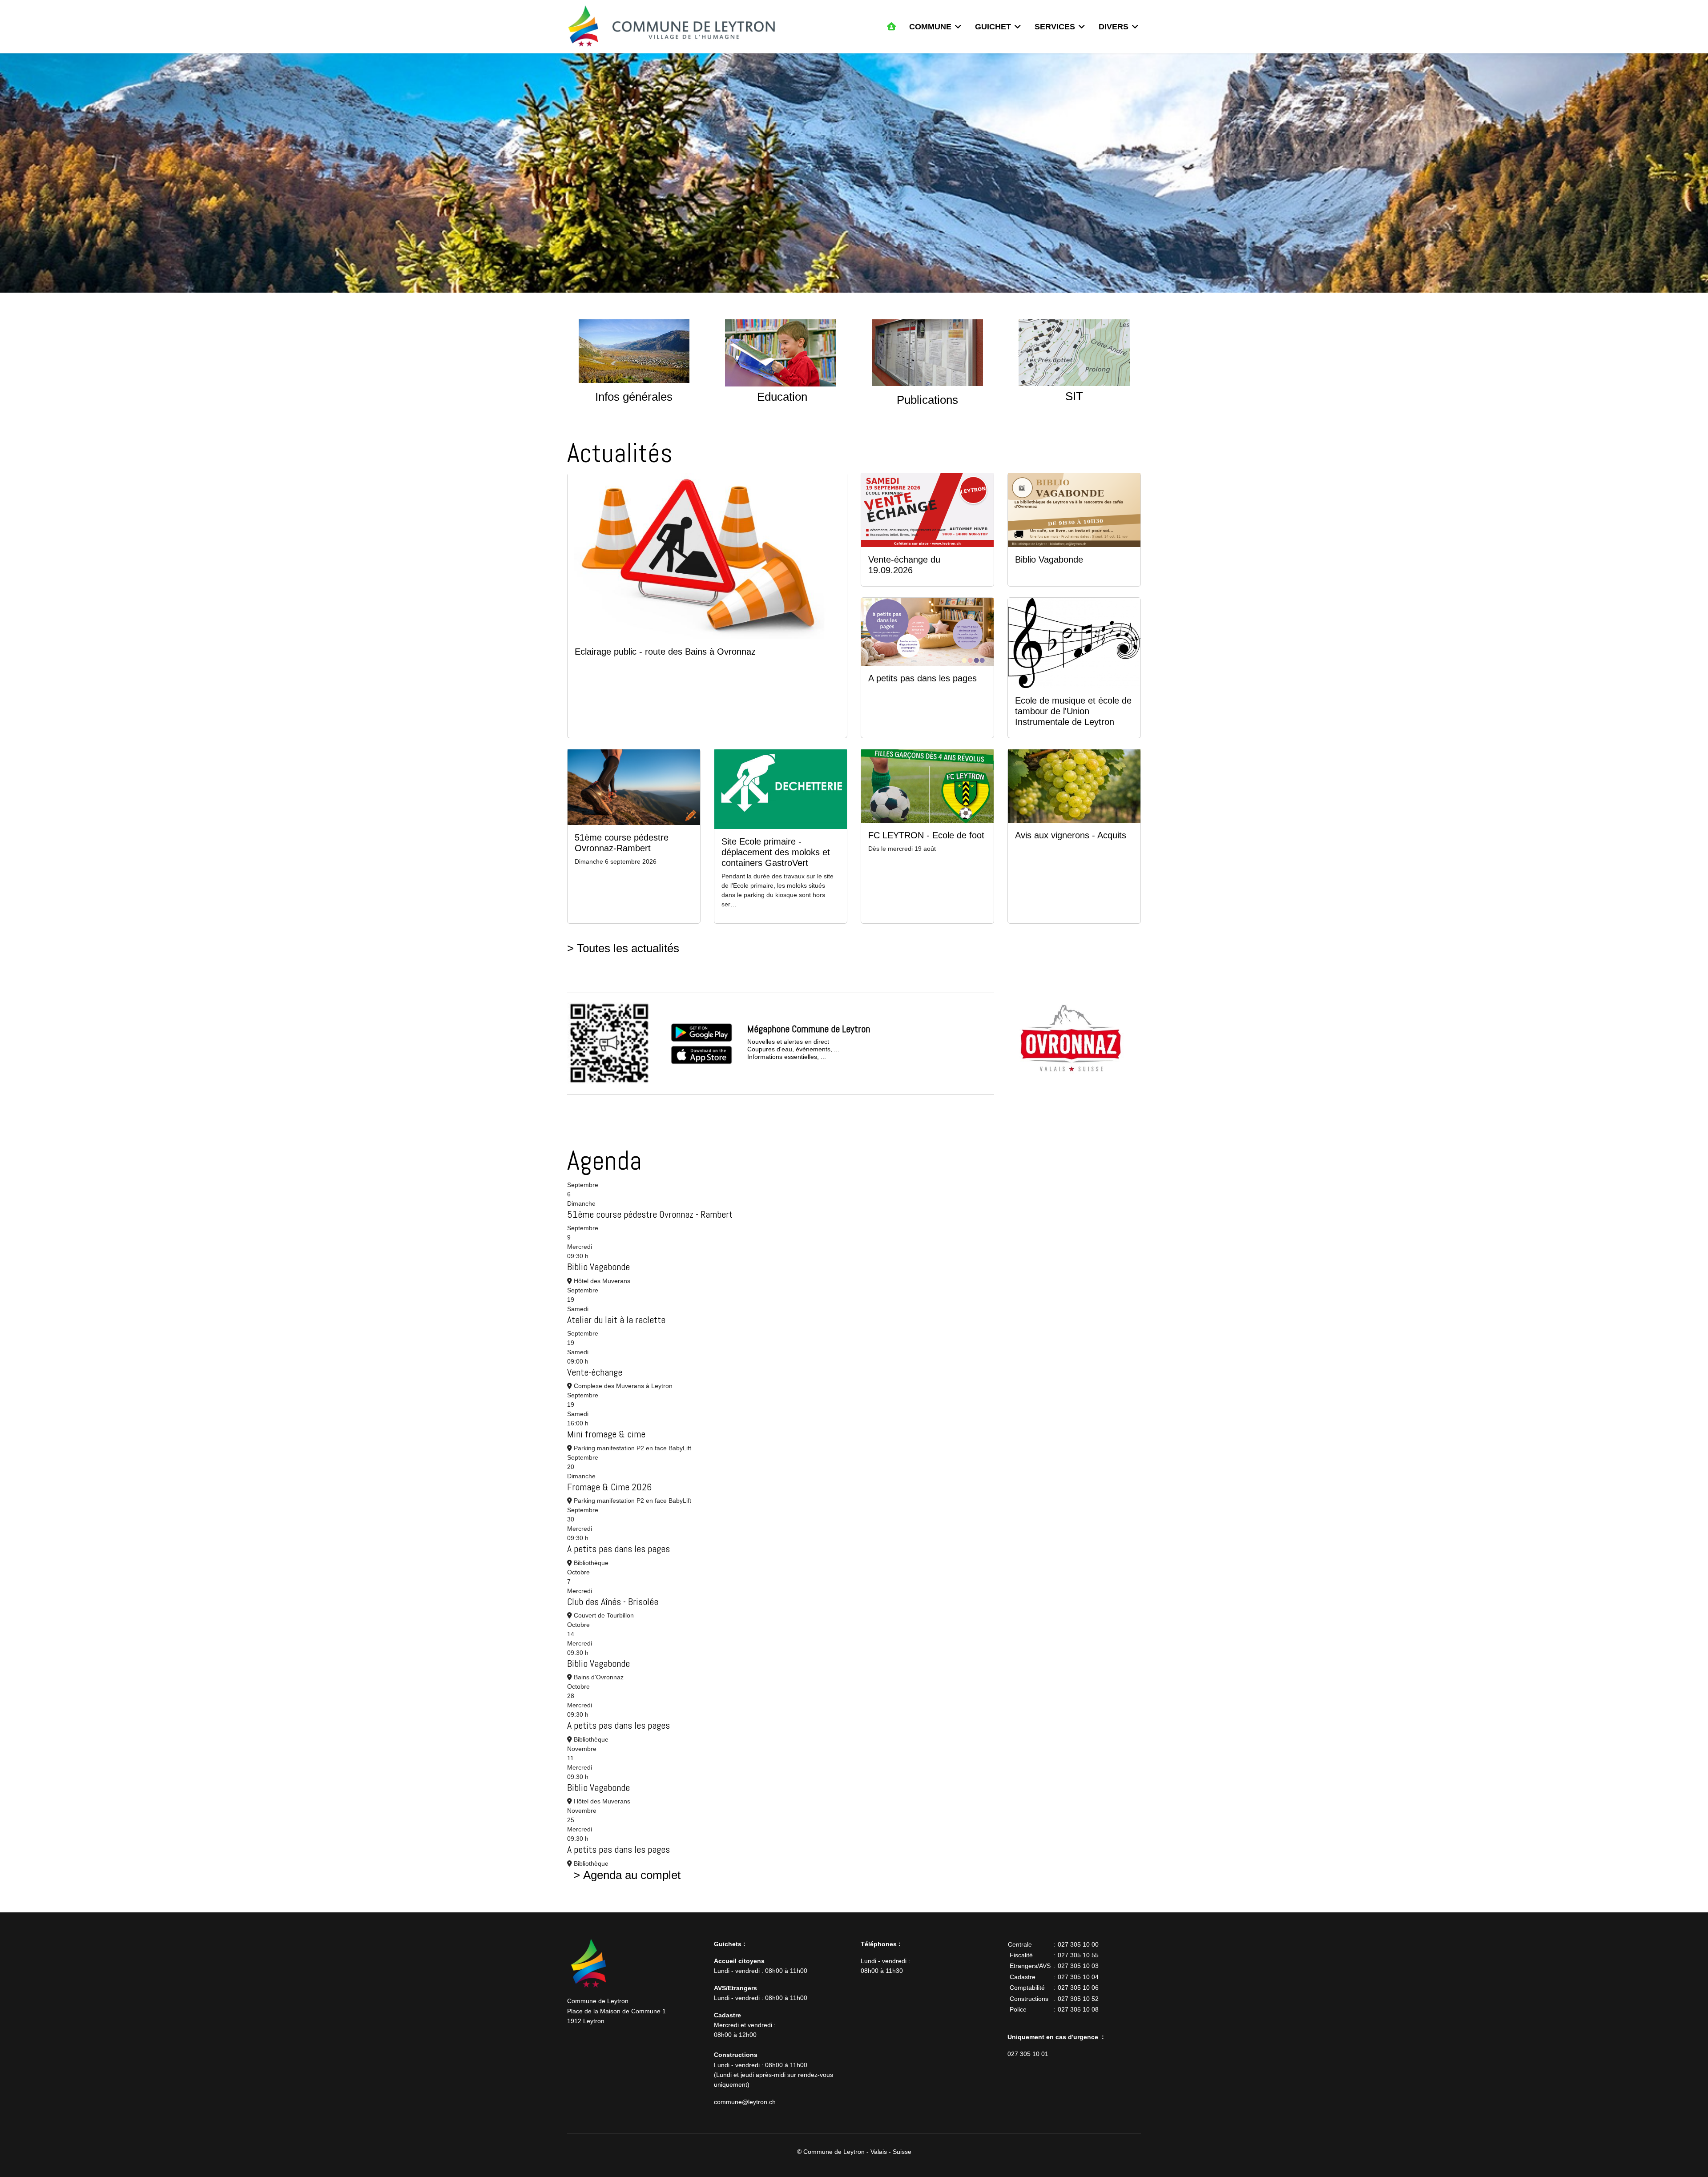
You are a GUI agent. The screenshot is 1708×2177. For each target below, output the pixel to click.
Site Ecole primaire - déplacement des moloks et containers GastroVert (776, 852)
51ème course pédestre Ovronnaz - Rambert (650, 1214)
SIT (1074, 396)
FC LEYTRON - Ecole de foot (926, 835)
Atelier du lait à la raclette (616, 1320)
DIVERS (1114, 27)
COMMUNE (930, 27)
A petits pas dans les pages (922, 678)
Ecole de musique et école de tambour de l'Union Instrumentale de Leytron (1073, 711)
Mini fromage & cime (606, 1434)
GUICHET (993, 27)
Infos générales (634, 397)
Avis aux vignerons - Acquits (1071, 835)
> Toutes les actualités (623, 948)
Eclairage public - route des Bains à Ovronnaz (665, 652)
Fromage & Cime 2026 (609, 1487)
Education (782, 397)
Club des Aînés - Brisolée (613, 1602)
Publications (927, 400)
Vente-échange (595, 1372)
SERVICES (1055, 27)
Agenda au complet (632, 1875)
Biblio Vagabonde (1049, 559)
